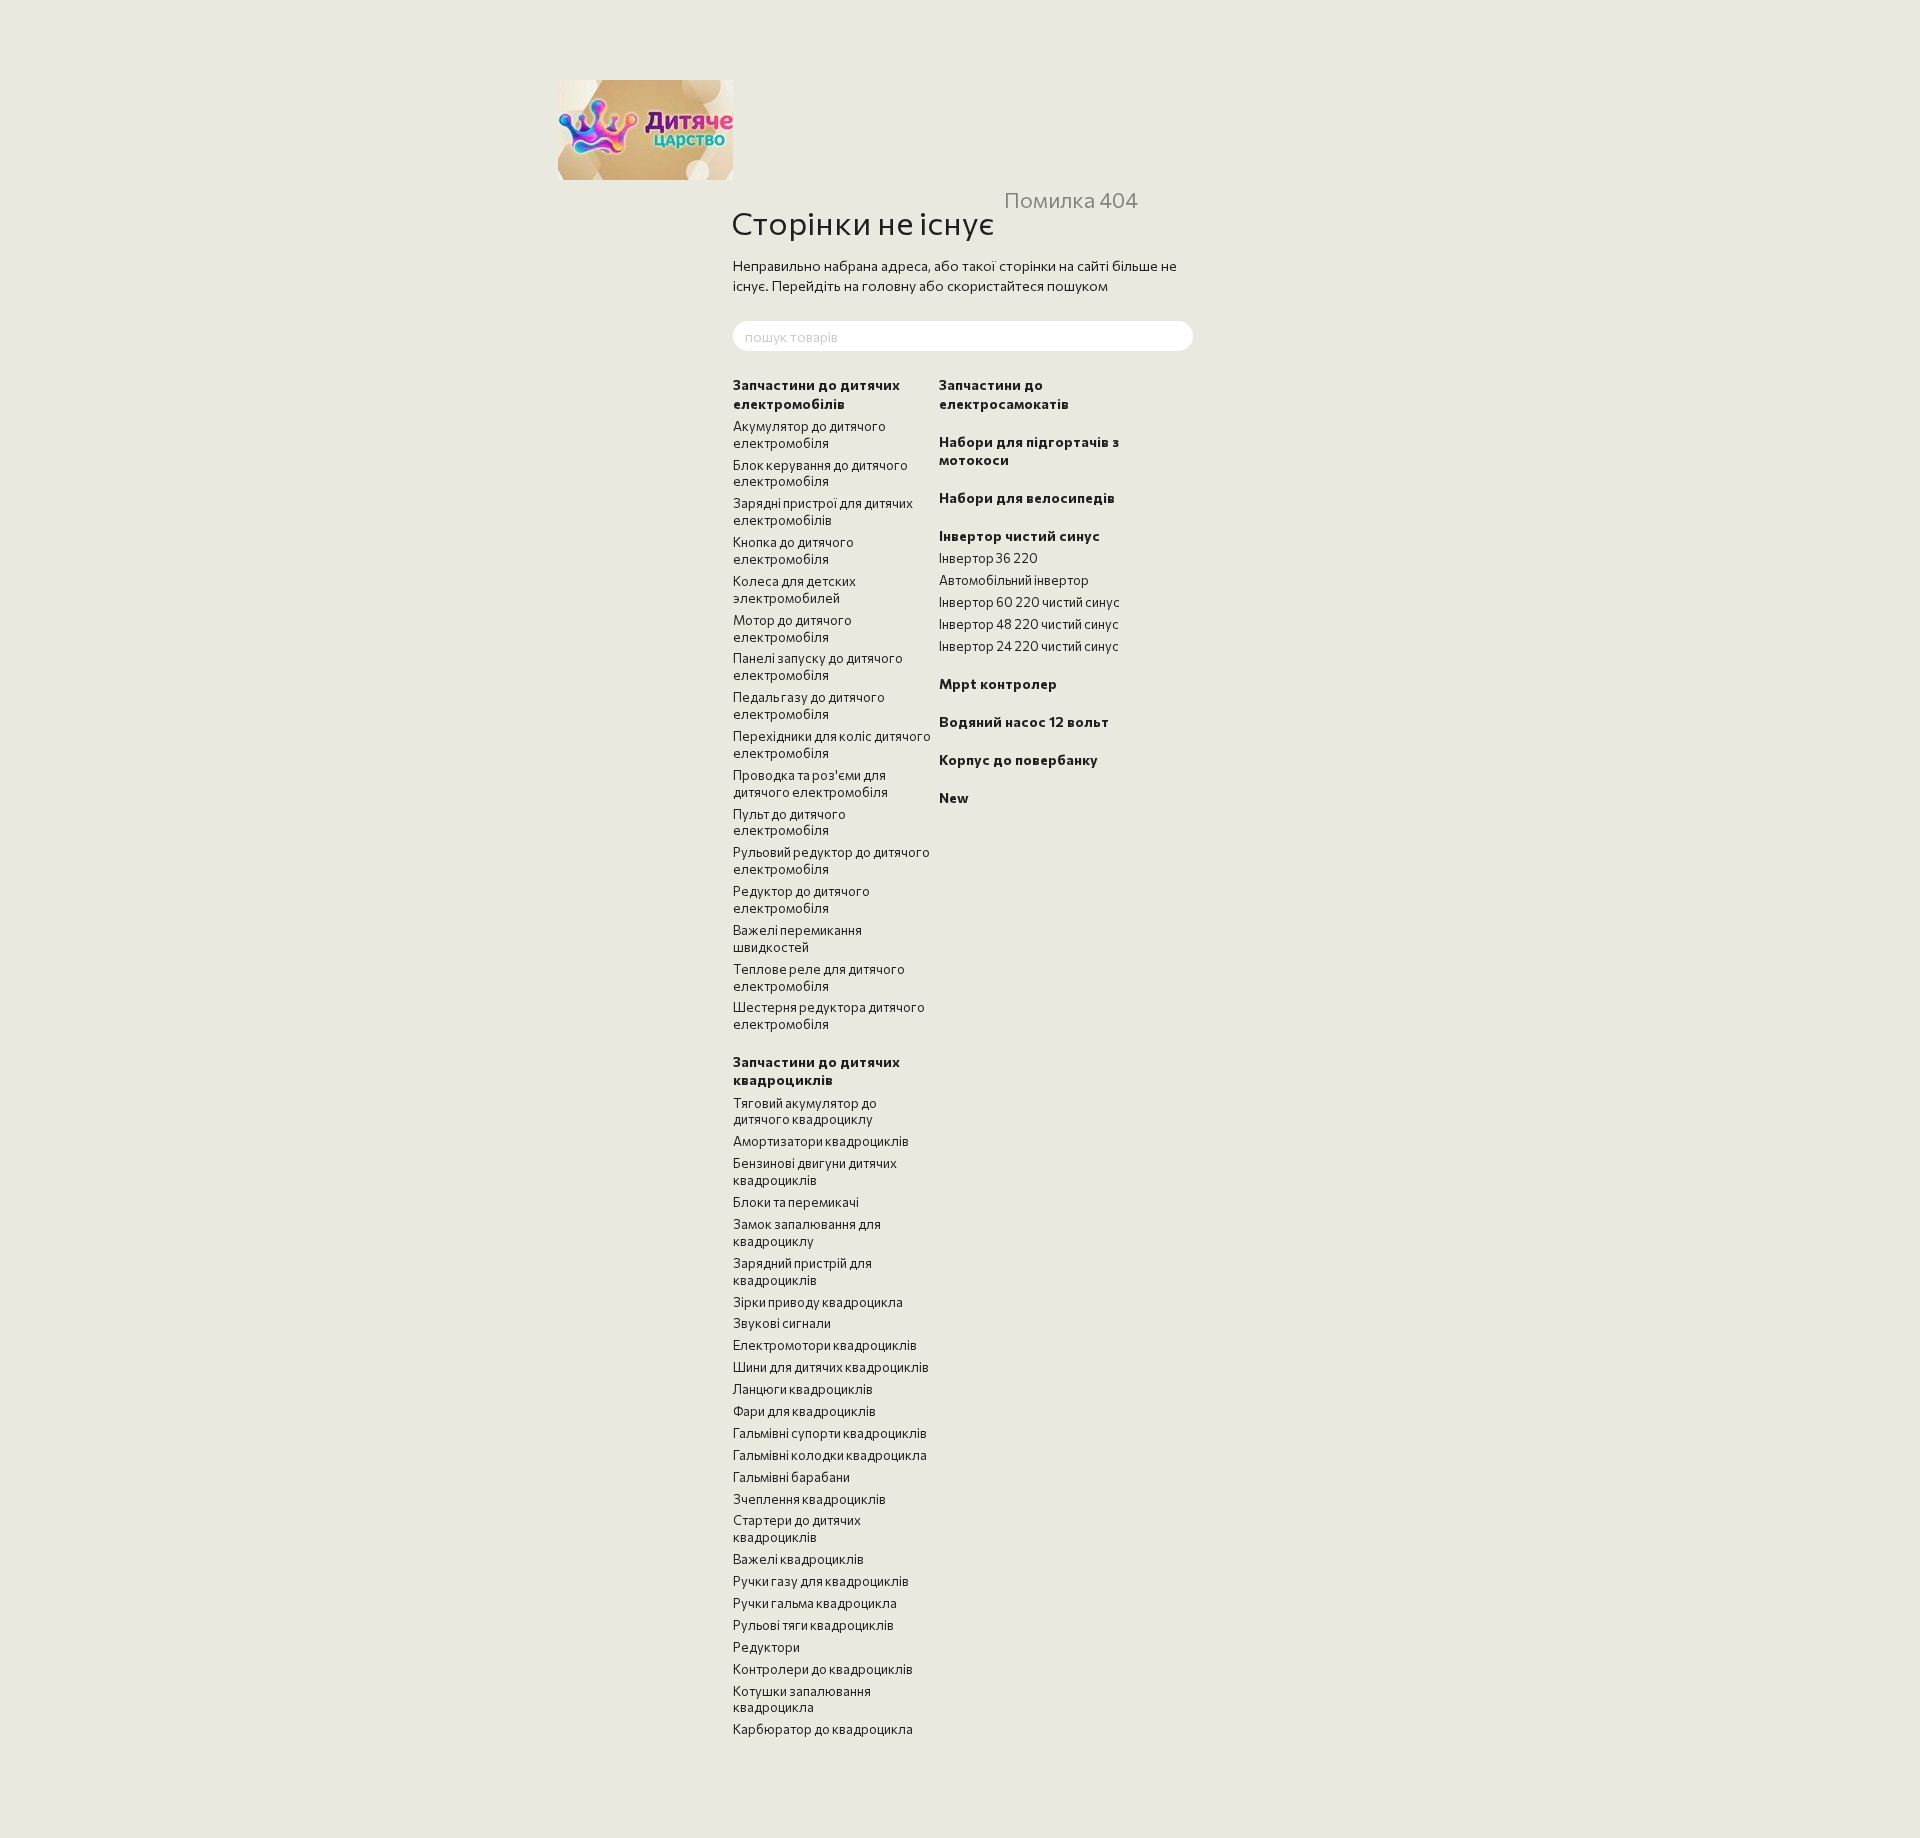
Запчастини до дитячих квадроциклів (816, 1070)
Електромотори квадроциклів (825, 1345)
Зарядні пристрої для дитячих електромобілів (823, 511)
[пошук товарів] (1177, 336)
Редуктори (766, 1647)
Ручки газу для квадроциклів (821, 1581)
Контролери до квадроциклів (823, 1669)
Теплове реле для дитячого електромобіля (819, 977)
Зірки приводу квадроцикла (818, 1302)
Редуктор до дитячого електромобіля (801, 899)
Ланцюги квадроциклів (803, 1389)
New (954, 797)
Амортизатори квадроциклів (821, 1141)
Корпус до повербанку (1018, 759)
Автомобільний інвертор (1014, 580)
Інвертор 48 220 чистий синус (1029, 624)
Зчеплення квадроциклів (809, 1499)
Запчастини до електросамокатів (1004, 393)
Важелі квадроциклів (798, 1559)
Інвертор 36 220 (988, 558)
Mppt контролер (998, 683)
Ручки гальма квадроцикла (815, 1603)
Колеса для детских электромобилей (794, 589)
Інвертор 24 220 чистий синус (1029, 646)
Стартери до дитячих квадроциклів (797, 1528)
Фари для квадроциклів (804, 1411)
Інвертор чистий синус (1019, 535)
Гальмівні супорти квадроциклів (830, 1433)
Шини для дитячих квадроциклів (831, 1367)
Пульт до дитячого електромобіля (789, 822)
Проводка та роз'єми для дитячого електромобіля (810, 783)
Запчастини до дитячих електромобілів (816, 393)
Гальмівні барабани (791, 1477)
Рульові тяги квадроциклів (813, 1625)
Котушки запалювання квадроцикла (802, 1699)
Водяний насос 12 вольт (1024, 721)
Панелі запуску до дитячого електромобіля (818, 666)
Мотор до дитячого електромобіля (792, 628)
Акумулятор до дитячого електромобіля (809, 434)
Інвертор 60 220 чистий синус (1029, 602)
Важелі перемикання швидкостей (797, 938)
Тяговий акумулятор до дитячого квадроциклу (805, 1111)
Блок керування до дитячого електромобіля (820, 473)
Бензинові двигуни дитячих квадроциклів (815, 1171)
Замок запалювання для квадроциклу (807, 1232)
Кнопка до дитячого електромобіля (793, 550)
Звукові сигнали (782, 1323)
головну (889, 285)
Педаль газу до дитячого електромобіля (809, 705)
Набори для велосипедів (1027, 497)
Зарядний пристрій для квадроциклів (802, 1271)
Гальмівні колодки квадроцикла (830, 1455)
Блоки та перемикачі (796, 1202)
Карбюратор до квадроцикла (823, 1729)
